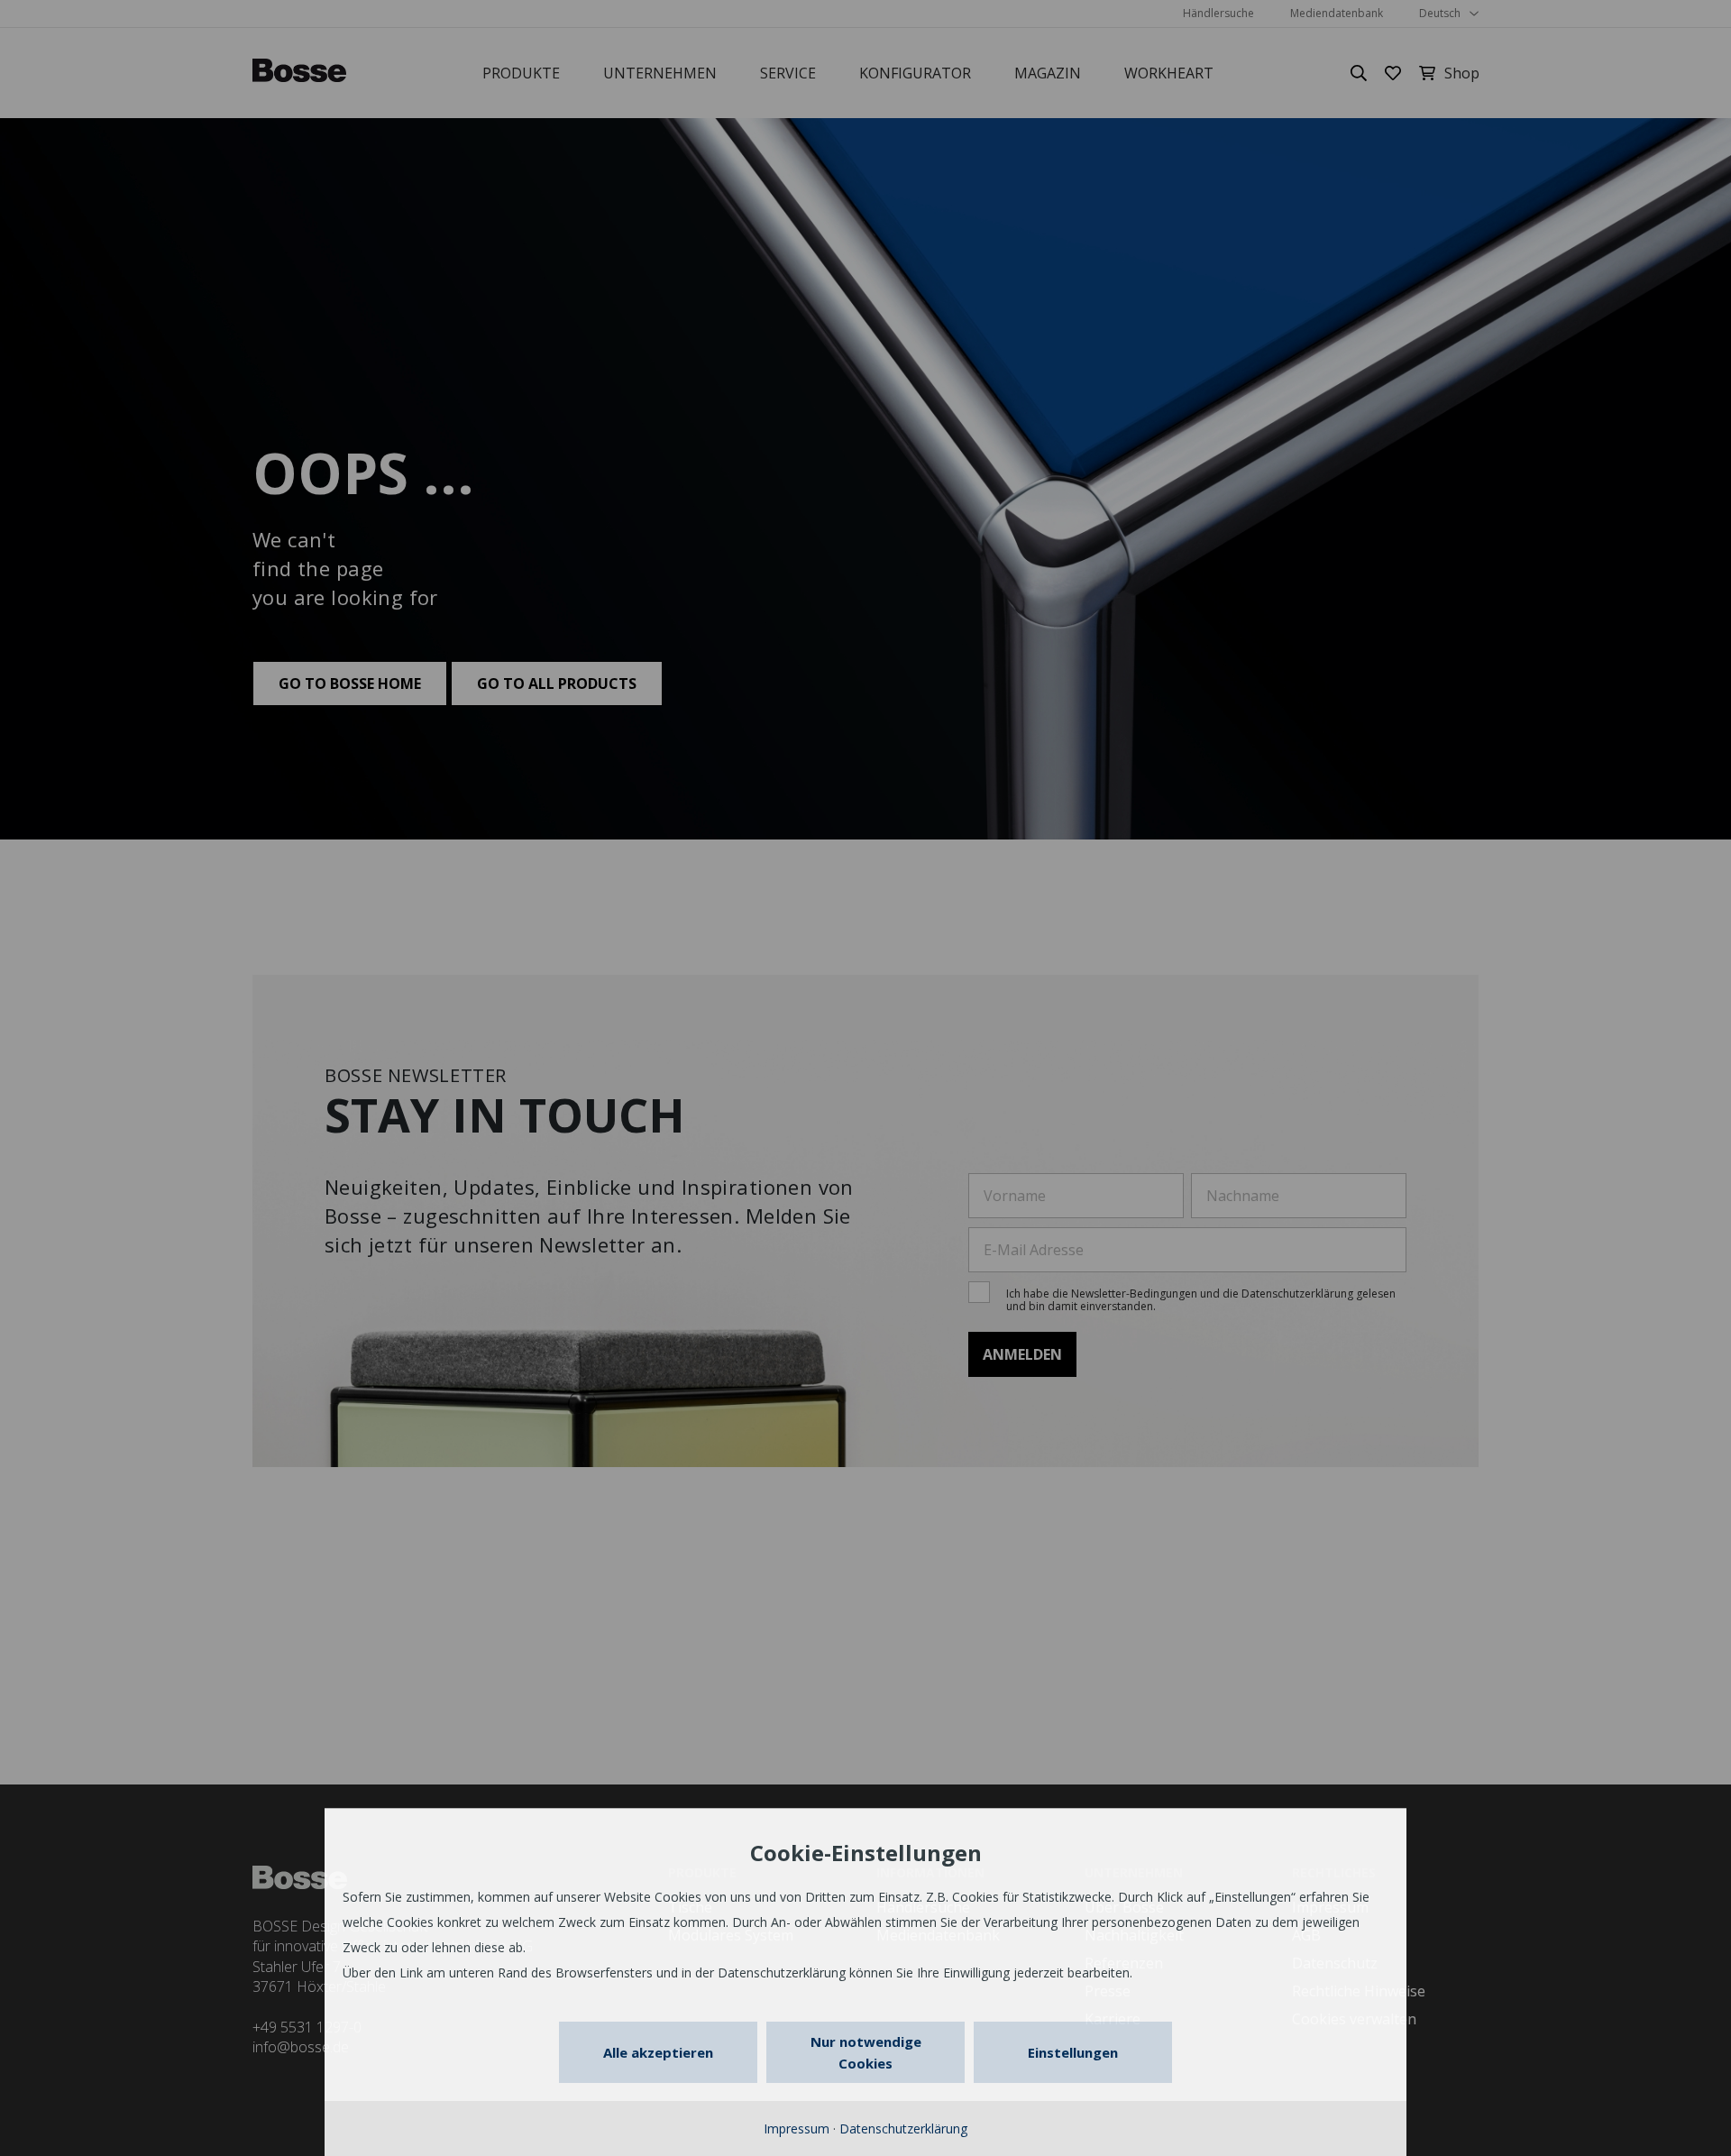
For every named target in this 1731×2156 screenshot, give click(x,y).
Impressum (797, 2128)
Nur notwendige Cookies (866, 2052)
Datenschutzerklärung (903, 2128)
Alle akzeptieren (658, 2052)
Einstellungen (1073, 2052)
